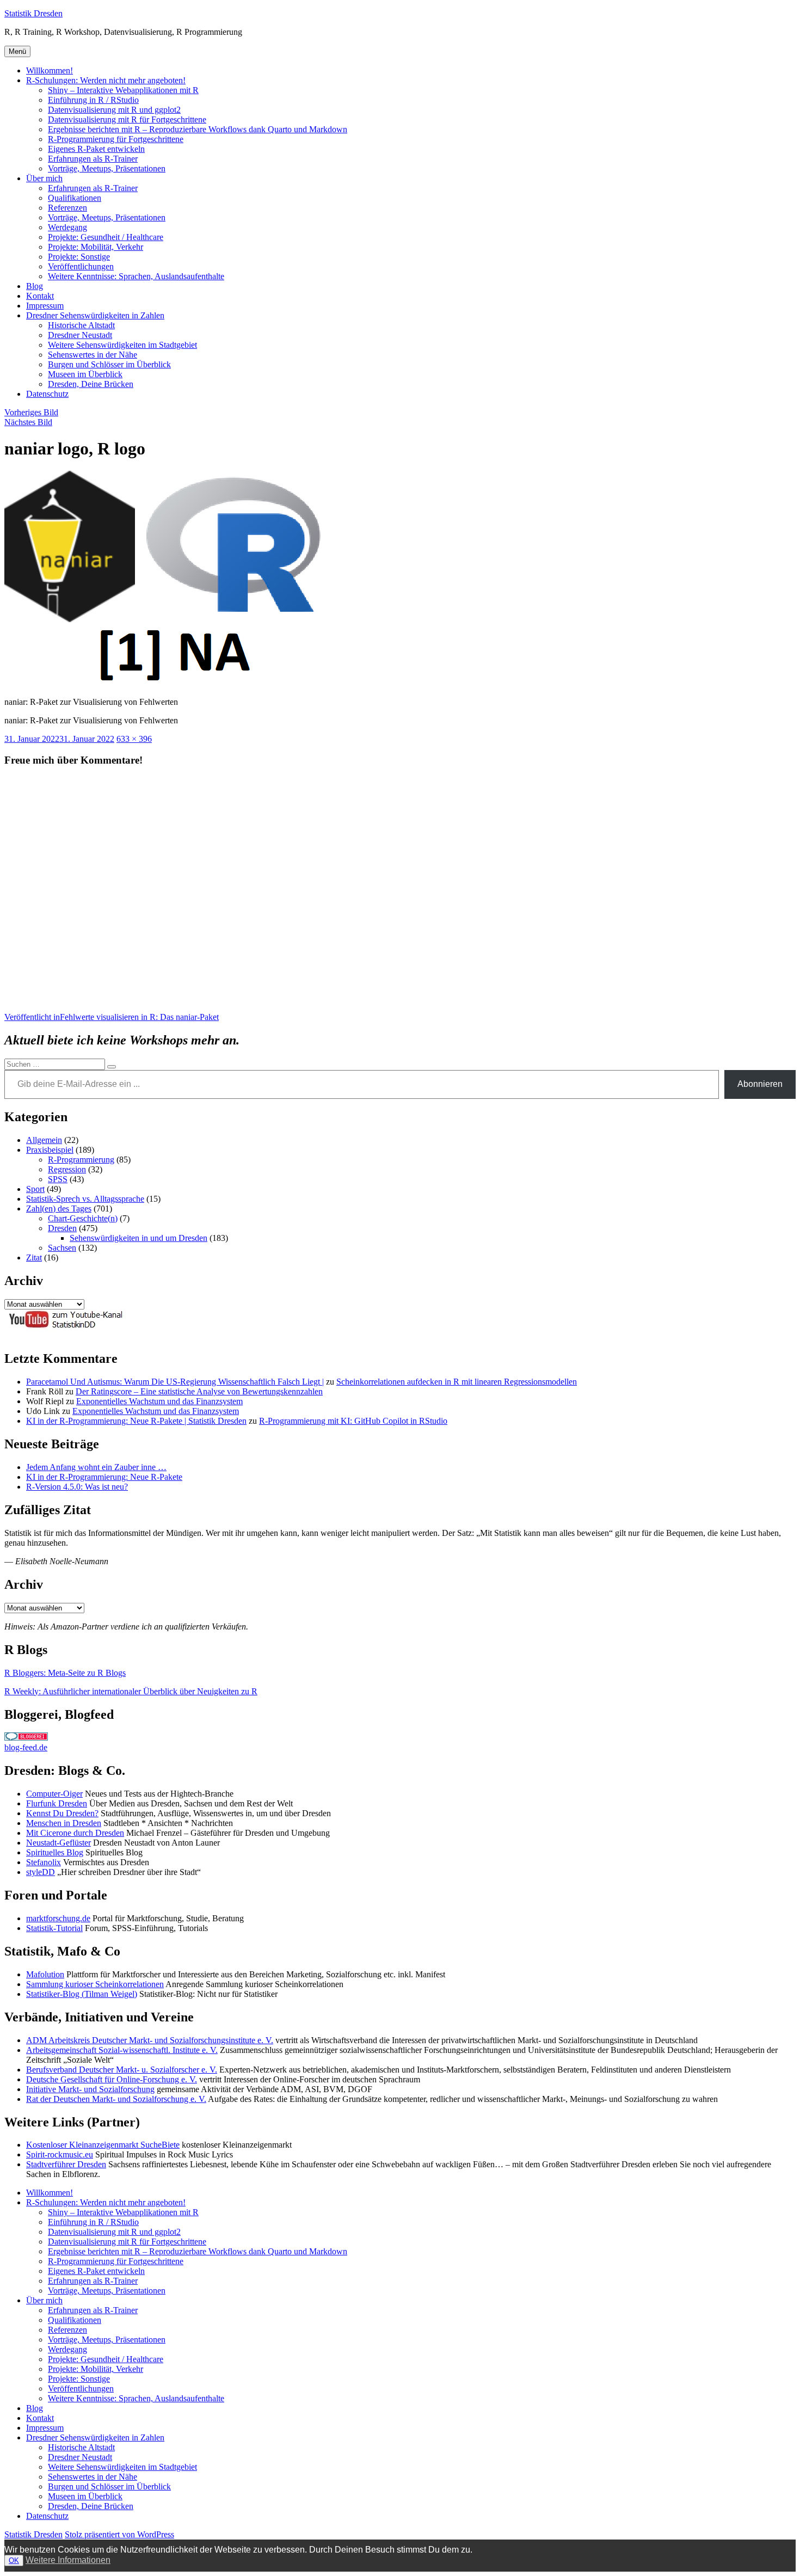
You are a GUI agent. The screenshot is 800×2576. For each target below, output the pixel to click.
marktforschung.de (58, 1918)
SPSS (58, 1179)
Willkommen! (50, 70)
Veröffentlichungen (81, 266)
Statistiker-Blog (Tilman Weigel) (82, 1994)
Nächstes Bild (28, 422)
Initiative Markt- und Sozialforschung (90, 2089)
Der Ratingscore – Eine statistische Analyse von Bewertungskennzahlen (199, 1391)
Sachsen (62, 1248)
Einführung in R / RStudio (93, 100)
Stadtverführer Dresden (66, 2164)
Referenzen (67, 208)
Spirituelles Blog (55, 1852)
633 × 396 (134, 739)
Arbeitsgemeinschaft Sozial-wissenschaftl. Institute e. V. (122, 2050)
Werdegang (67, 227)
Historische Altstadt (81, 325)
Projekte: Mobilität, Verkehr (96, 247)
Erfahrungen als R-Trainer (93, 159)
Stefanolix (44, 1862)
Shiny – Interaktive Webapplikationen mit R (123, 90)
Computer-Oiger (54, 1794)
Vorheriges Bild (31, 412)
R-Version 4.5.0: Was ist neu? (77, 1487)
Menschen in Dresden (64, 1823)
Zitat (34, 1258)
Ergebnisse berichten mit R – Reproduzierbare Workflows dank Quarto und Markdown (198, 129)
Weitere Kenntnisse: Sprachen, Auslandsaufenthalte (136, 276)
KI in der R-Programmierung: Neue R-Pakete (104, 1477)
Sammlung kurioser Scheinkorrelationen (95, 1984)
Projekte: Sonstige (79, 257)
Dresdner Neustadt (80, 335)
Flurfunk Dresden (57, 1803)
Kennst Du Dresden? (62, 1813)
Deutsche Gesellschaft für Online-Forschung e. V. (112, 2079)
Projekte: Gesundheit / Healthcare (106, 237)
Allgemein (44, 1140)
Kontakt (40, 296)
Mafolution (45, 1974)
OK (14, 2560)
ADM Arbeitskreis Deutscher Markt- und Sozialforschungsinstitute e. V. (150, 2040)
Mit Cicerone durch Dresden (75, 1833)
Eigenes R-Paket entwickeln (96, 149)
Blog (35, 286)
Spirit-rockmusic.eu (60, 2154)
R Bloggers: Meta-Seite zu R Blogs (65, 1673)
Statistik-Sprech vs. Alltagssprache (85, 1199)
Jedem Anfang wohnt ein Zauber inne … (96, 1467)
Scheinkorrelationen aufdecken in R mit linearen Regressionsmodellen (457, 1382)
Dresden (62, 1228)
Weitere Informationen (68, 2560)
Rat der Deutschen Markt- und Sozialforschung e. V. (116, 2099)
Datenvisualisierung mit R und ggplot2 (114, 110)
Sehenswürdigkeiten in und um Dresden (139, 1238)
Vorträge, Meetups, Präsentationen (107, 168)
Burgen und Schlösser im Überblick (109, 364)
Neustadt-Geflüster (59, 1843)
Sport (35, 1189)
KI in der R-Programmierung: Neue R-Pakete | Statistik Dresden (136, 1421)
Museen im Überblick (85, 374)
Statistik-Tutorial (54, 1928)
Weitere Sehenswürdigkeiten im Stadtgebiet (122, 345)
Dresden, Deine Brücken (91, 384)
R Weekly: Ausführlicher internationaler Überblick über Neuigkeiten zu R (131, 1691)
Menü (17, 51)
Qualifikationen (75, 198)
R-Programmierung (81, 1160)
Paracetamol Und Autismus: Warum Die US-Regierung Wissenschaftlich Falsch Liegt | (175, 1382)
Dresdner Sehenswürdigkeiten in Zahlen (95, 315)
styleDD (41, 1872)
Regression (67, 1169)
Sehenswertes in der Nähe (93, 355)
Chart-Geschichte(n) (83, 1218)
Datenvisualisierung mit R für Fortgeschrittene (127, 119)
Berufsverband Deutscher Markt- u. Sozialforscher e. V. (122, 2070)
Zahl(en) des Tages (59, 1209)
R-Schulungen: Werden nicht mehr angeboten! (106, 80)
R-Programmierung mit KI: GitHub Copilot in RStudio (353, 1421)
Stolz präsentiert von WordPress (119, 2534)
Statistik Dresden (33, 13)
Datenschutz (47, 394)
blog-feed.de (26, 1747)
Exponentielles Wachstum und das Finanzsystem (159, 1401)
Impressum (45, 306)
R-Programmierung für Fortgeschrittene (116, 139)
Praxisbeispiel (50, 1150)
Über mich (44, 178)
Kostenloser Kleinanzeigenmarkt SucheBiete (103, 2145)
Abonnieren (760, 1084)
